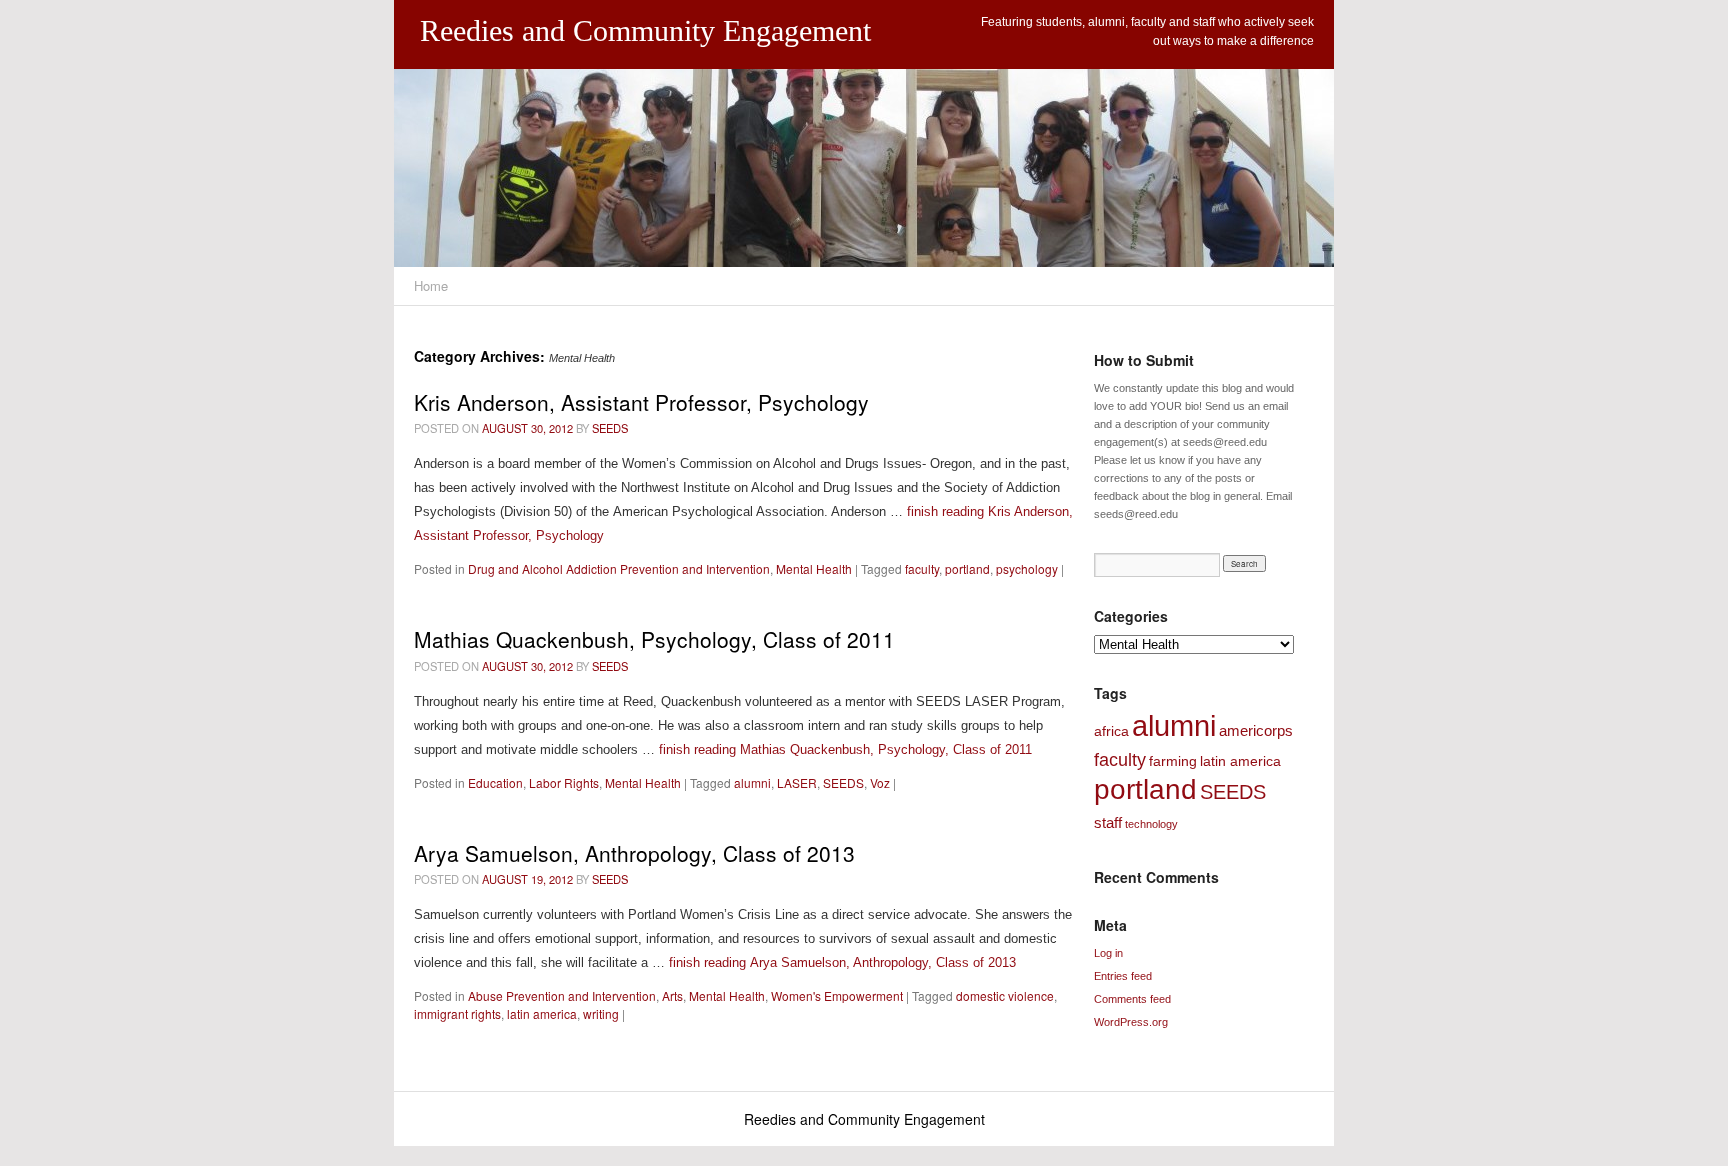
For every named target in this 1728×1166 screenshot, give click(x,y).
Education (495, 782)
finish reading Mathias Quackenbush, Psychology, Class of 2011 (845, 749)
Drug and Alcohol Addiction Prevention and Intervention (619, 568)
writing (601, 1013)
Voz (880, 782)
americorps (1256, 730)
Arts (672, 995)
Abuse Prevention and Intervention (562, 995)
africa (1111, 731)
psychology (1027, 568)
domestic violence (1005, 995)
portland (967, 568)
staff (1108, 822)
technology (1151, 824)
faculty (922, 568)
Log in (1108, 953)
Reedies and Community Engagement (645, 30)
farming (1173, 761)
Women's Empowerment (837, 995)
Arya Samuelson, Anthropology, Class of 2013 (634, 853)
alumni (752, 782)
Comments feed (1132, 999)
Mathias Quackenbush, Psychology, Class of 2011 (654, 639)
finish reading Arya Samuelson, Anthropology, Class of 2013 (842, 962)
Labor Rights (564, 782)
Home (431, 285)
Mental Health (814, 568)
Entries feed (1123, 976)
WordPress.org (1131, 1022)
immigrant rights (457, 1013)
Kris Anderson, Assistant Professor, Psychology (641, 402)
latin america (542, 1013)
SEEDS (610, 428)
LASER (797, 782)
